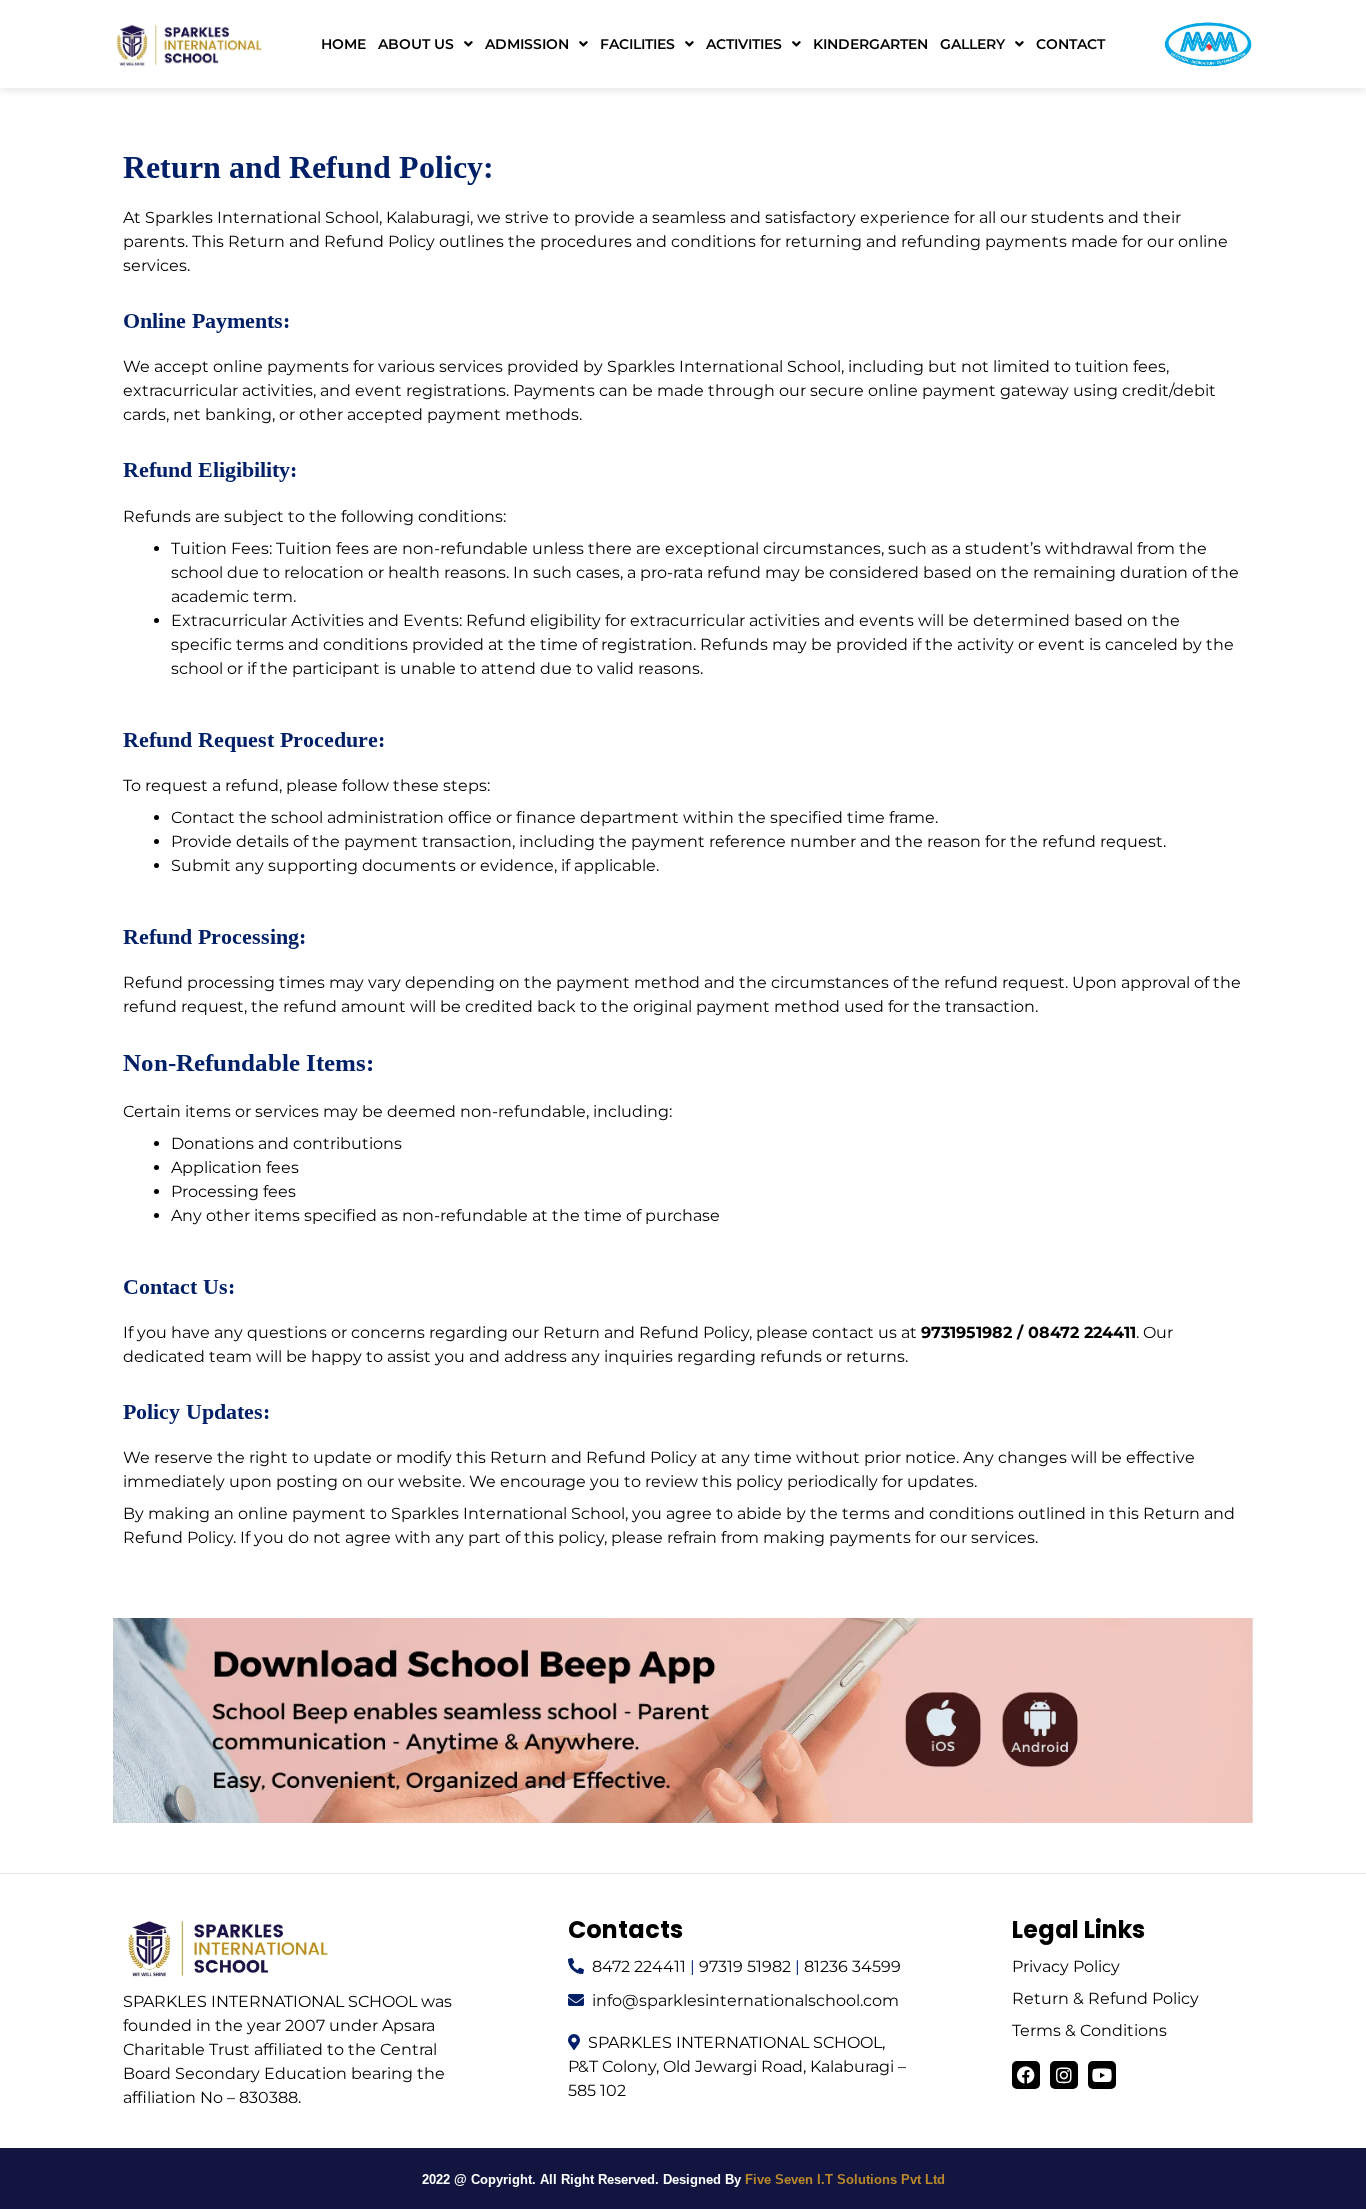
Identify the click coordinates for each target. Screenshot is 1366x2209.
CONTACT (1070, 44)
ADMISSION (527, 44)
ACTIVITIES (744, 44)
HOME (343, 44)
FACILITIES (637, 44)
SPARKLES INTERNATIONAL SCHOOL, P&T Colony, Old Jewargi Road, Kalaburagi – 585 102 (737, 2066)
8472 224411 (639, 1966)
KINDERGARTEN (870, 44)
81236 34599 (852, 1966)
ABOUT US (416, 44)
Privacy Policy (1066, 1966)
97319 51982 (745, 1966)
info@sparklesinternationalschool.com (745, 2000)
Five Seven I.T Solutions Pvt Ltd (845, 2179)
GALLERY (972, 44)
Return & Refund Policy (1105, 1998)
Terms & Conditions (1089, 2030)
